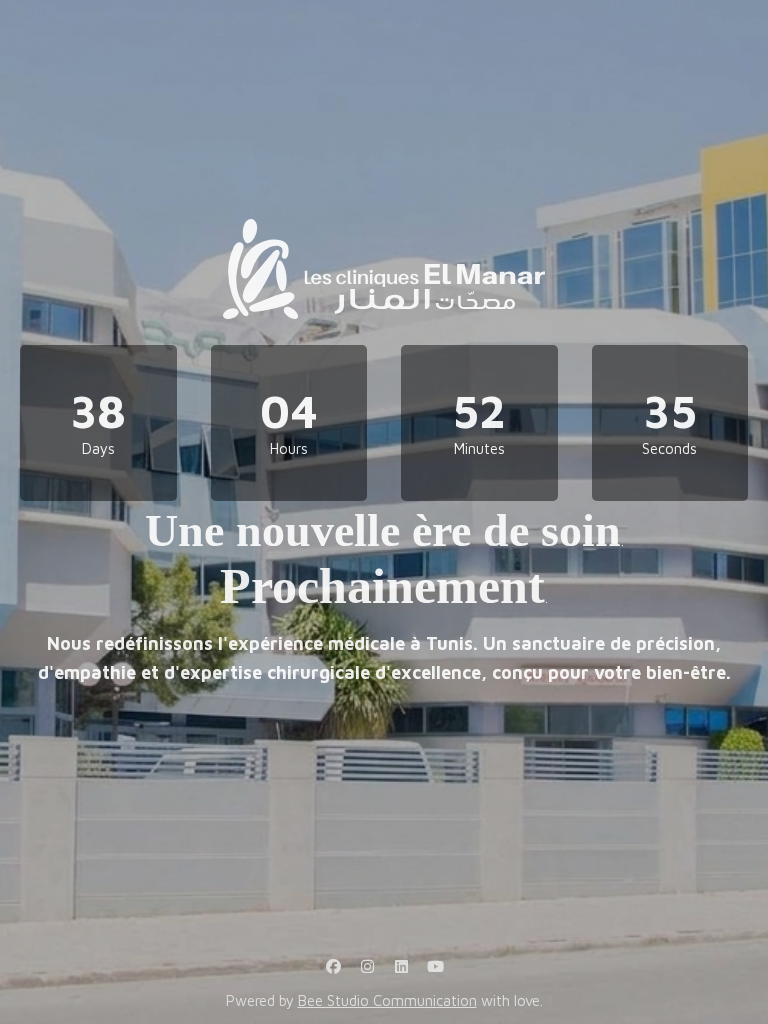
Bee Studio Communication (387, 1000)
